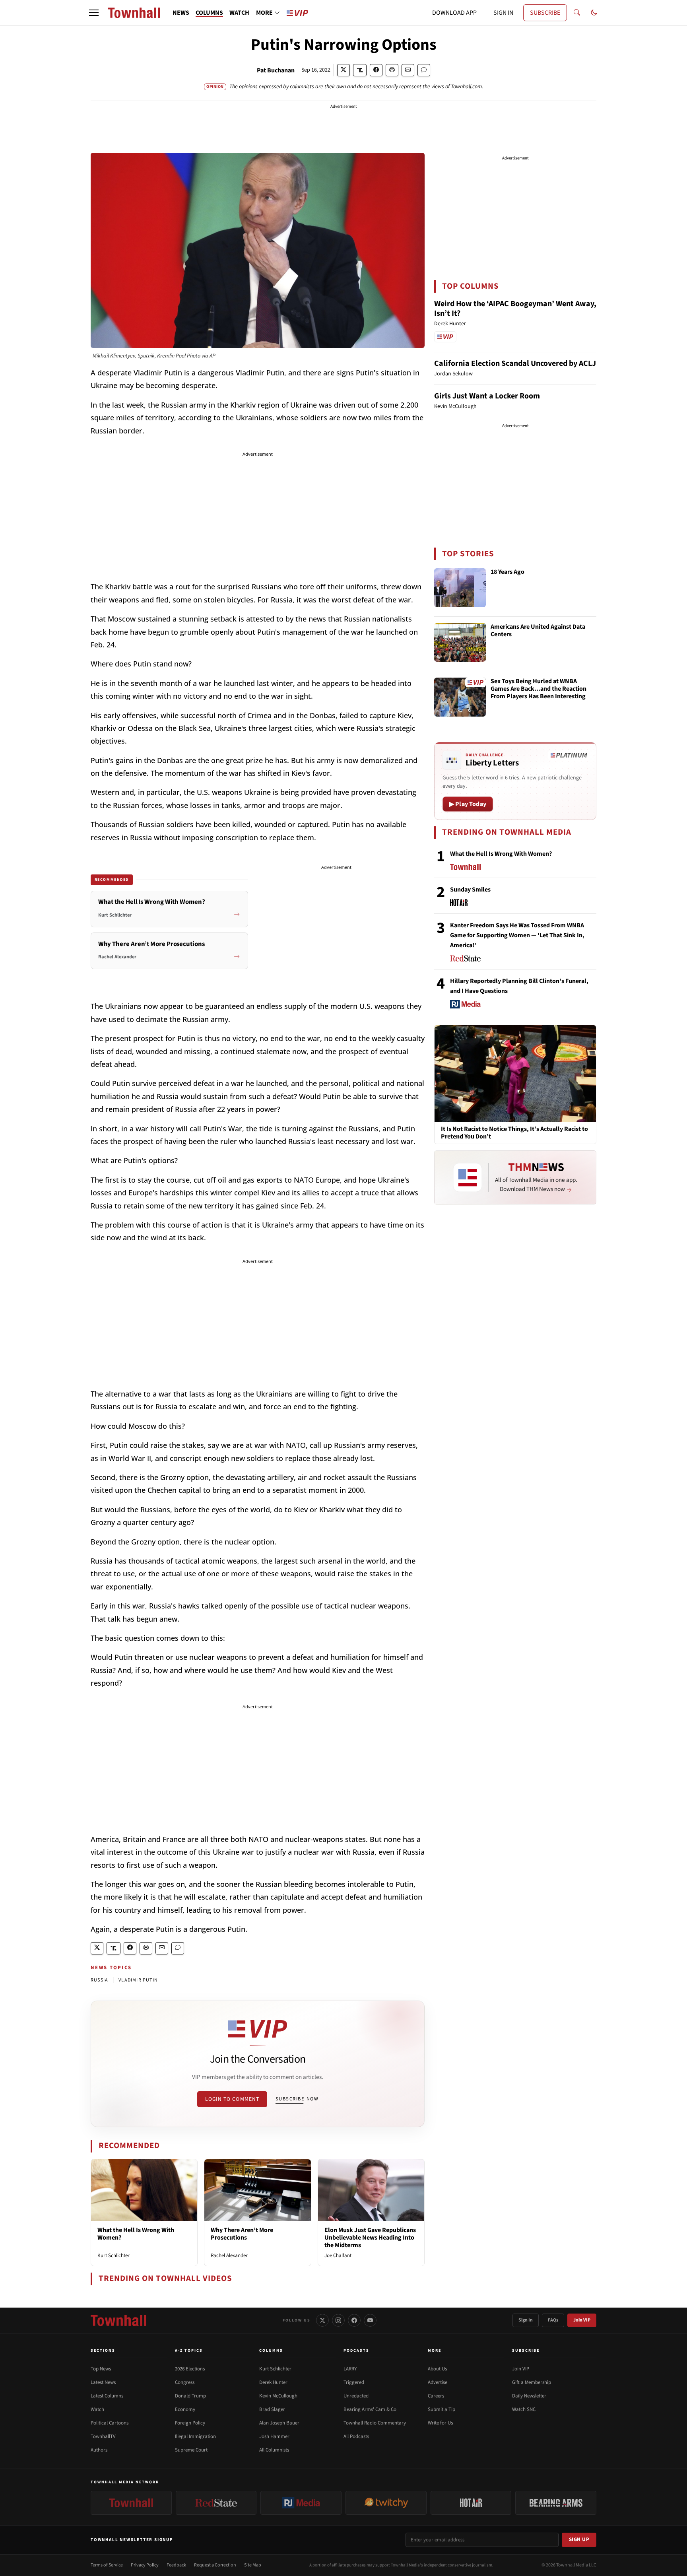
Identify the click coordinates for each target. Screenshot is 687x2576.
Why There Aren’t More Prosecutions (242, 2234)
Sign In (526, 2320)
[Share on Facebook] (376, 70)
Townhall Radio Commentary (375, 2423)
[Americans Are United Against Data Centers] (460, 643)
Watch (97, 2409)
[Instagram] (338, 2320)
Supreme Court (191, 2450)
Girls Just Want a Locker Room (487, 396)
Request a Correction (215, 2565)
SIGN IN (503, 13)
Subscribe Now (297, 2099)
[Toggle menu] (94, 13)
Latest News (103, 2382)
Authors (99, 2450)
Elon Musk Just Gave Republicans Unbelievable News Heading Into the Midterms (370, 2238)
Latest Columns (107, 2396)
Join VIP (582, 2320)
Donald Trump (190, 2396)
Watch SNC (524, 2409)
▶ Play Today (468, 804)
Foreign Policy (190, 2423)
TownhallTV (103, 2436)
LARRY (350, 2369)
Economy (185, 2409)
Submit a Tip (442, 2409)
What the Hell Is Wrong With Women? (136, 2234)
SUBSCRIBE (545, 13)
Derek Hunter (273, 2382)
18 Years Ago (507, 572)
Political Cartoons (110, 2423)
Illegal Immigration (195, 2436)
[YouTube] (370, 2320)
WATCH (239, 13)
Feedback (176, 2565)
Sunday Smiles (470, 890)
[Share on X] (343, 70)
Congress (185, 2382)
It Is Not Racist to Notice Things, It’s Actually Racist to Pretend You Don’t (514, 1133)
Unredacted (356, 2396)
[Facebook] (354, 2320)
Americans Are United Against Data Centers (538, 631)
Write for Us (440, 2423)
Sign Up (579, 2539)
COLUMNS (209, 13)
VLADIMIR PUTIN (138, 1980)
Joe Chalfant (338, 2255)
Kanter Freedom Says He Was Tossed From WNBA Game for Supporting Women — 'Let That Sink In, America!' (517, 935)
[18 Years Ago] (460, 588)
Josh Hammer (274, 2436)
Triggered (354, 2382)
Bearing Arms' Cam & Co (370, 2409)
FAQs (553, 2320)
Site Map (253, 2565)
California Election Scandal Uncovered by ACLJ (515, 363)
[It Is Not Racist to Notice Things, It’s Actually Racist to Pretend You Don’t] (515, 1073)
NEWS (181, 13)
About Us (437, 2369)
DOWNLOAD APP (454, 13)
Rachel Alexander (229, 2255)
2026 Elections (190, 2369)
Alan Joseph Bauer (279, 2423)
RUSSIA (99, 1980)
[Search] (577, 13)
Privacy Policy (145, 2565)
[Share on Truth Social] (360, 70)
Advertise (438, 2382)
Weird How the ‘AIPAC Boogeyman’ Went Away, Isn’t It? (515, 309)
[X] (322, 2320)
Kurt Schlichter (114, 2255)
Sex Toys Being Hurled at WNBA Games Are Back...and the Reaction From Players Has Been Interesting (539, 689)
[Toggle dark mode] (594, 13)
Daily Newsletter (529, 2396)
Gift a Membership (532, 2382)
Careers (436, 2396)
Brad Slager (272, 2409)
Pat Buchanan (276, 70)
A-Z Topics (189, 2351)
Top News (101, 2369)
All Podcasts (356, 2436)
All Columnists (274, 2450)
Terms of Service (107, 2565)
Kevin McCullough (278, 2396)
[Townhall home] (118, 2320)
